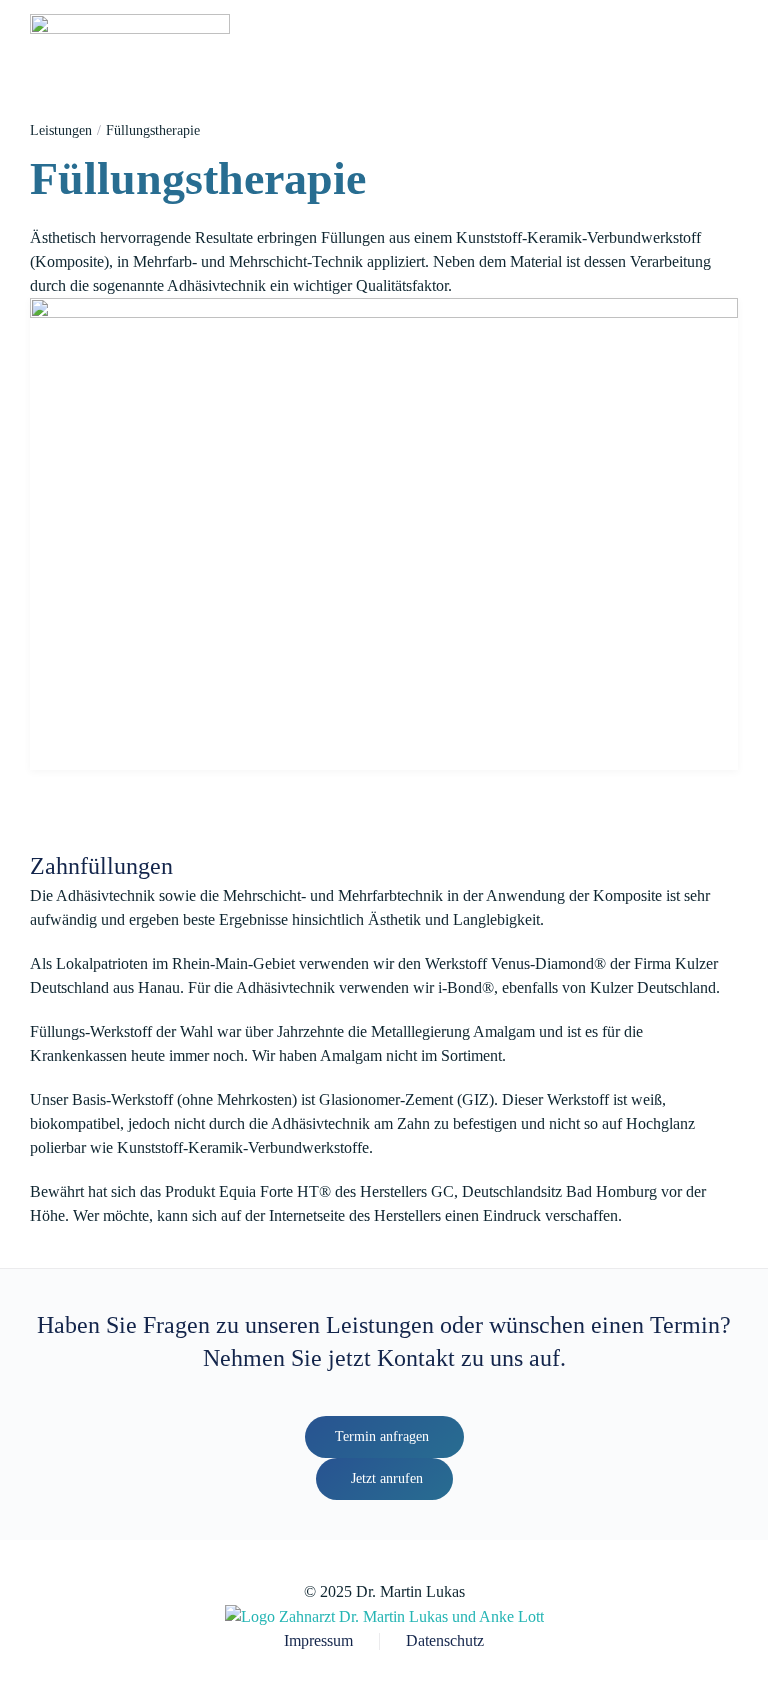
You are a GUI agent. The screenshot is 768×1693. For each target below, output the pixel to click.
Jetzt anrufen (387, 1478)
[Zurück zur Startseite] (130, 40)
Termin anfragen (382, 1436)
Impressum (318, 1640)
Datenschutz (445, 1640)
